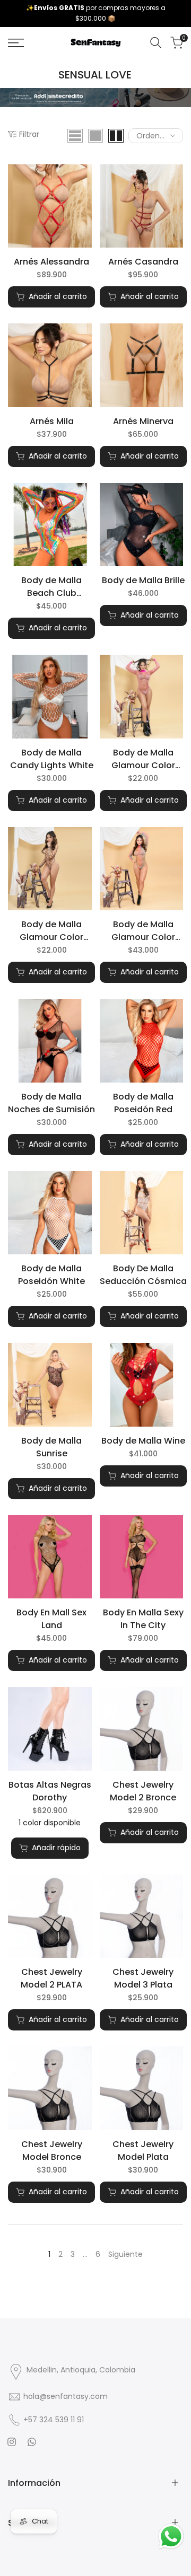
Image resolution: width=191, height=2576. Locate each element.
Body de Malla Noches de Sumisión (51, 1103)
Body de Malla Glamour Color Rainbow (143, 931)
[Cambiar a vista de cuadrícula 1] (95, 136)
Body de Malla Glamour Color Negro (51, 931)
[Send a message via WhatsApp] (171, 2537)
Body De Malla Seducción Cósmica (143, 1275)
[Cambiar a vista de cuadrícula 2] (116, 136)
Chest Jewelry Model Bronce (52, 2151)
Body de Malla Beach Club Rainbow (51, 587)
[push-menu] (16, 43)
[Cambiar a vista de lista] (75, 136)
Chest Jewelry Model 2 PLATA (51, 1978)
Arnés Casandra (143, 262)
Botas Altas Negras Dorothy (50, 1791)
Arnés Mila (52, 421)
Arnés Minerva (143, 421)
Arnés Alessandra (51, 262)
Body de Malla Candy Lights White (52, 759)
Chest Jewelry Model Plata (143, 2151)
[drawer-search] (156, 43)
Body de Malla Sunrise (51, 1447)
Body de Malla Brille (143, 580)
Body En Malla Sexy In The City (143, 1619)
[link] (95, 98)
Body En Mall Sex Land (51, 1619)
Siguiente (125, 2254)
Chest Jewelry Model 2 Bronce (143, 1791)
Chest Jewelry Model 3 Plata (143, 1978)
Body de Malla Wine (143, 1441)
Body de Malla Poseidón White (51, 1275)
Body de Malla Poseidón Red (143, 1103)
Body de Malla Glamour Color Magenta (143, 759)
